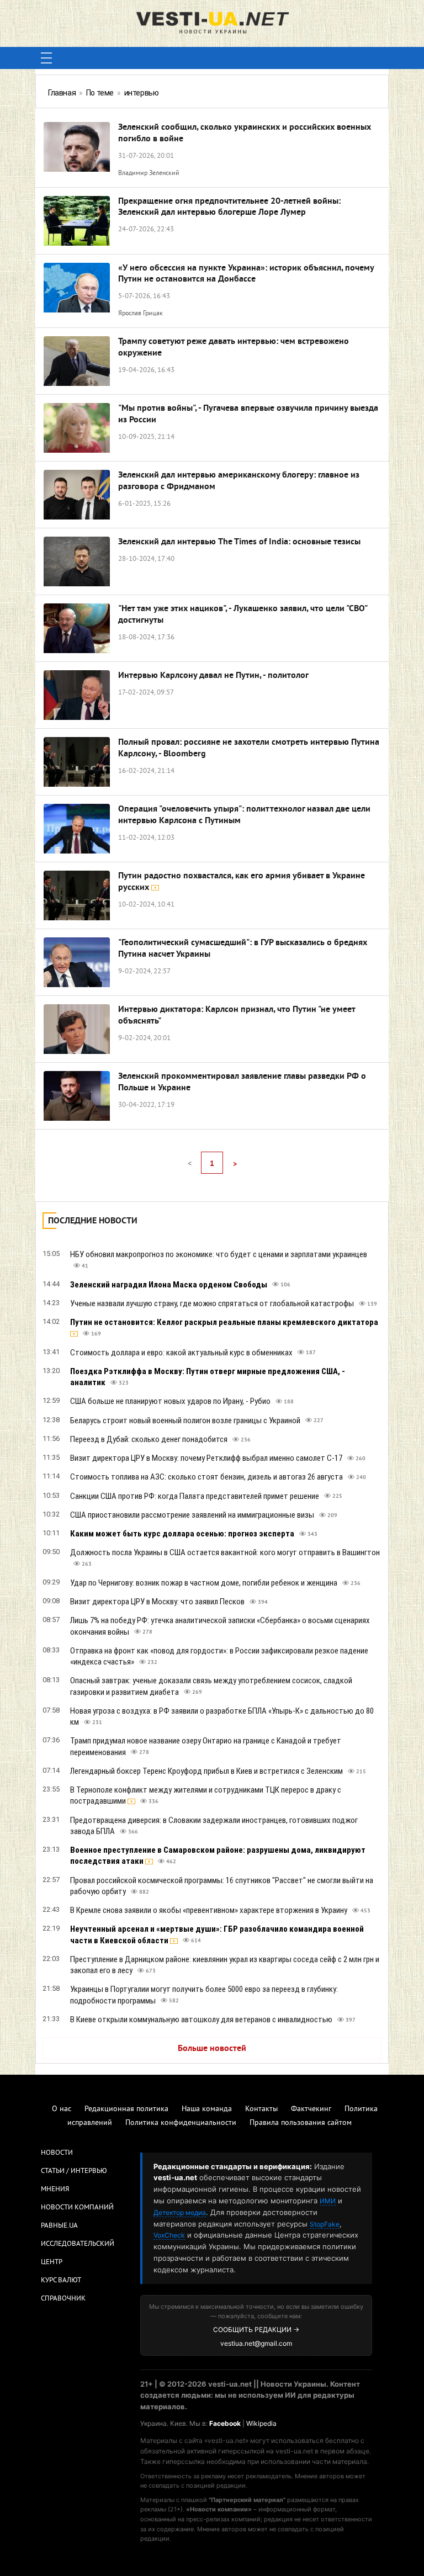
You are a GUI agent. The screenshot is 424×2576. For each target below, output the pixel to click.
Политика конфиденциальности (181, 2123)
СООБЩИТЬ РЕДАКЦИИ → (256, 2329)
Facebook (225, 2423)
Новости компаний (77, 2208)
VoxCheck (169, 2235)
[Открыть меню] (46, 58)
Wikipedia (261, 2423)
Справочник (63, 2299)
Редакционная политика (126, 2109)
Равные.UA (59, 2226)
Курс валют (61, 2281)
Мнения (55, 2190)
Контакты (261, 2109)
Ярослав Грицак (141, 314)
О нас (62, 2109)
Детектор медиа (180, 2212)
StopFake (325, 2224)
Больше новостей (212, 2049)
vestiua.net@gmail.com (256, 2343)
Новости (57, 2153)
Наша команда (207, 2109)
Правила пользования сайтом (301, 2123)
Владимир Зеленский (149, 174)
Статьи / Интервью (74, 2171)
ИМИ (328, 2201)
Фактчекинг (311, 2109)
